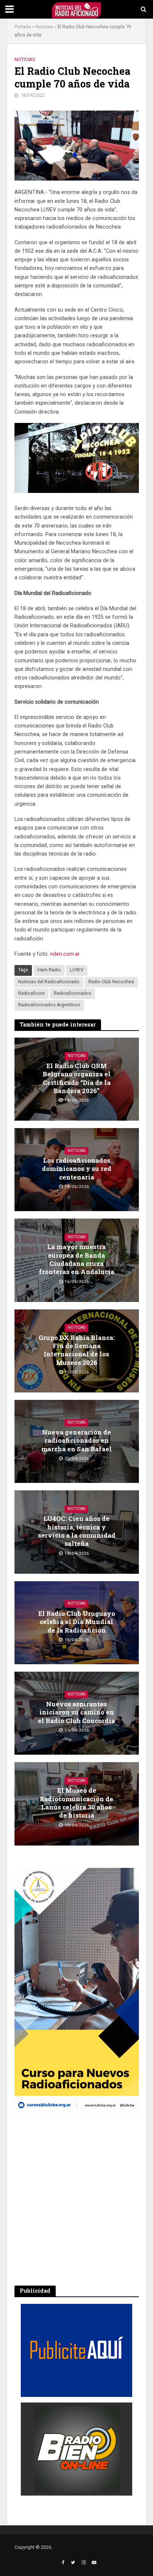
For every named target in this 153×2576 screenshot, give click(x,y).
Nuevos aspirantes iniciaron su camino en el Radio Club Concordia (76, 1712)
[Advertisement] (76, 2201)
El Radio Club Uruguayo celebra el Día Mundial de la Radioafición (77, 1622)
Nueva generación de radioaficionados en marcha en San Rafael (76, 1441)
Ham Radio (49, 970)
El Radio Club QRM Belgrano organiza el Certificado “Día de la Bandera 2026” (77, 1078)
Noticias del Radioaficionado (49, 982)
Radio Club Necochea (111, 982)
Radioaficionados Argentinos (49, 1005)
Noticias (44, 27)
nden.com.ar (65, 954)
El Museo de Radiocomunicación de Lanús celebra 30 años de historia (76, 1803)
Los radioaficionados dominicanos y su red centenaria (77, 1169)
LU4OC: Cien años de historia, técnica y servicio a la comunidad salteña (77, 1531)
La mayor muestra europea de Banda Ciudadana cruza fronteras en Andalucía (77, 1259)
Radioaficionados (73, 993)
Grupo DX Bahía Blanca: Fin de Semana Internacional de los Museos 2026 (77, 1350)
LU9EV (77, 970)
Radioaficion (32, 993)
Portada (23, 27)
